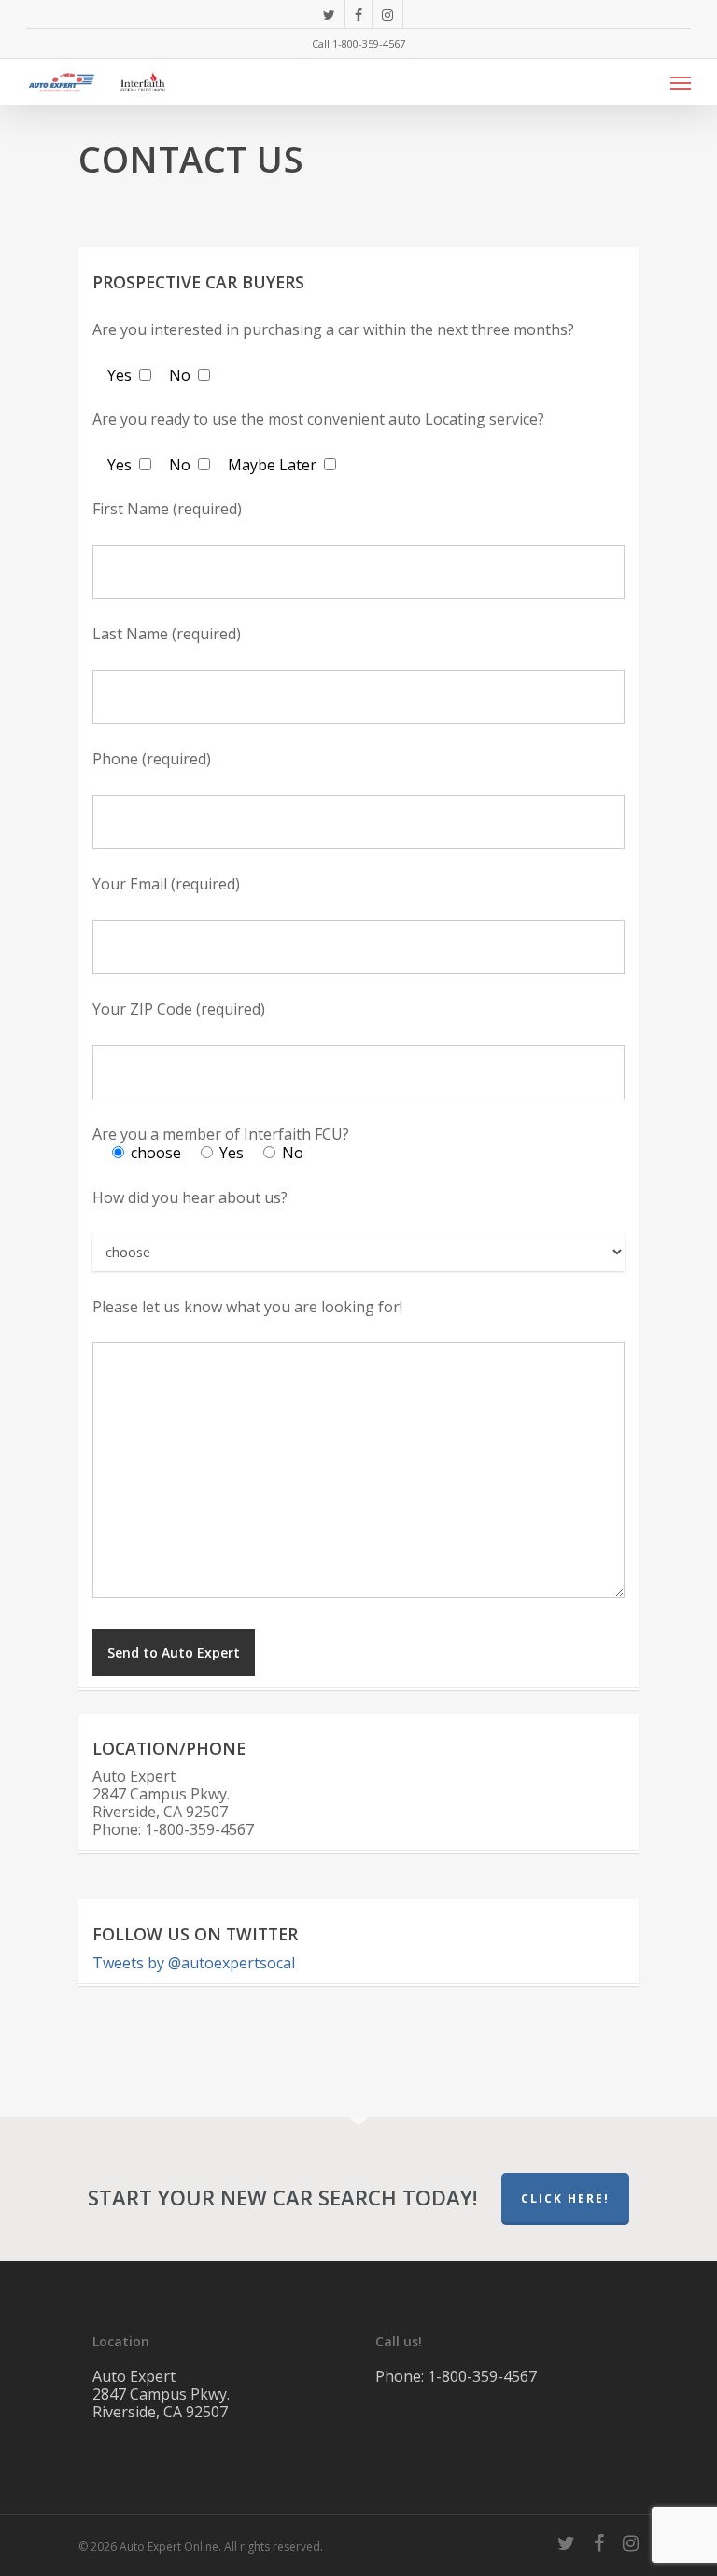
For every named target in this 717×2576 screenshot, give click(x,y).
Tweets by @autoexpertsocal (194, 1963)
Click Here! (565, 2198)
